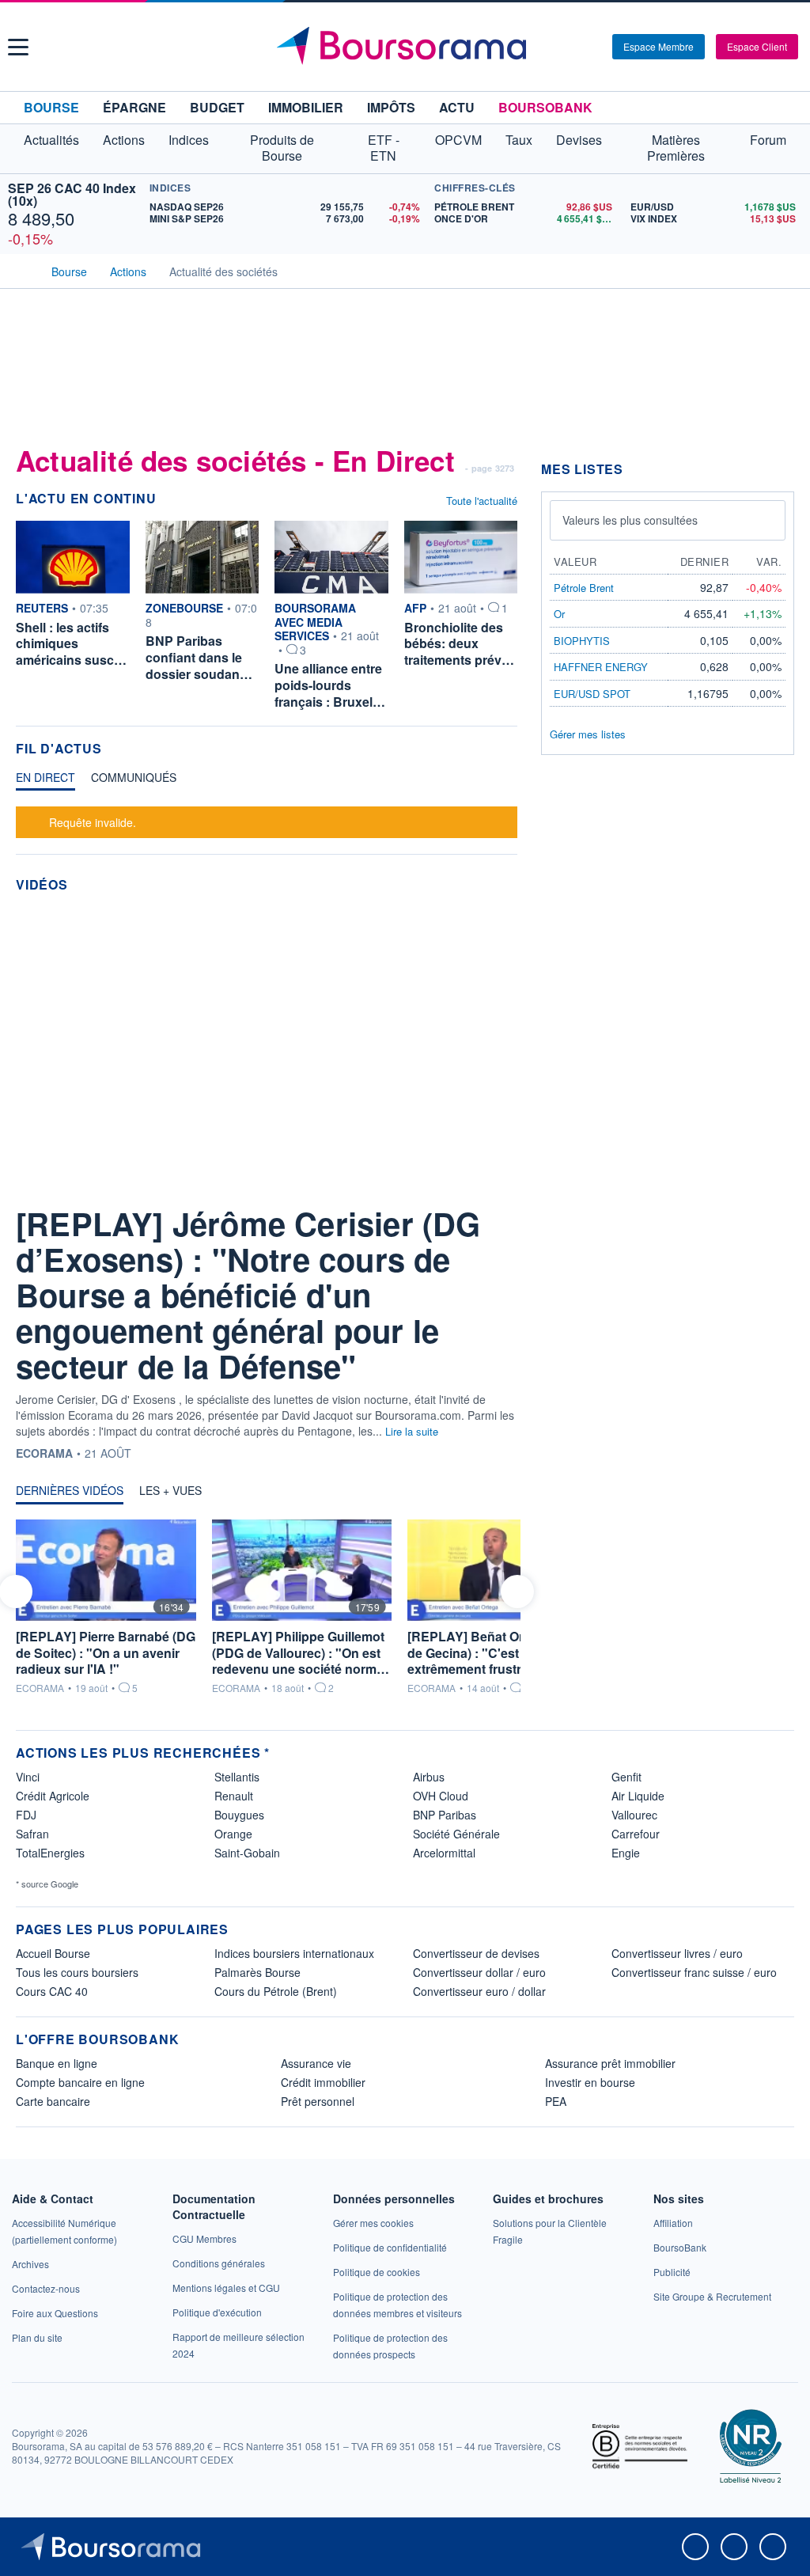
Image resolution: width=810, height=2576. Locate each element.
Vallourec (634, 1815)
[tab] (45, 781)
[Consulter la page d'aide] (595, 47)
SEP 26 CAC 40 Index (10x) (72, 194)
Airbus (429, 1777)
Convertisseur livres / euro (677, 1953)
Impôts (391, 107)
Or (559, 614)
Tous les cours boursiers (77, 1972)
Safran (32, 1834)
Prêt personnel (318, 2101)
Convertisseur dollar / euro (479, 1972)
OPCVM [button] (458, 140)
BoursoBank (545, 107)
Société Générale (456, 1834)
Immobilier (306, 107)
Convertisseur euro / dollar (479, 1991)
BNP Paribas (445, 1815)
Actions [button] (124, 140)
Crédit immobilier (323, 2082)
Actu (457, 107)
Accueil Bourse (53, 1953)
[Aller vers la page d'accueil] (407, 47)
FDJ (26, 1815)
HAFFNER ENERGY (601, 667)
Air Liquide (638, 1796)
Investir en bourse (590, 2082)
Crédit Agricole (53, 1796)
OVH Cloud (441, 1796)
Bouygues (239, 1815)
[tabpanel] (267, 820)
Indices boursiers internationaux (294, 1953)
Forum (768, 140)
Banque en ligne (57, 2063)
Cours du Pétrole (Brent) (276, 1991)
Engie (626, 1853)
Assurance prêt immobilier (610, 2063)
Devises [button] (579, 140)
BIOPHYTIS (582, 641)
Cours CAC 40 (52, 1991)
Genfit (626, 1777)
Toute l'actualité (482, 501)
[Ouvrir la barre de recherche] (574, 47)
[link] (30, 2264)
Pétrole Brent (584, 588)
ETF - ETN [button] (384, 148)
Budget (217, 107)
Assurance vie (316, 2063)
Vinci (28, 1777)
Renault (234, 1796)
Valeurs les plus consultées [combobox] (630, 520)
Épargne (134, 107)
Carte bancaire (53, 2101)
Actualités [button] (51, 140)
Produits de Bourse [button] (282, 148)
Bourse (51, 107)
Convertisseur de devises (476, 1953)
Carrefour (636, 1834)
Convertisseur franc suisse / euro (694, 1972)
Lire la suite (412, 1431)
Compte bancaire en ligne (80, 2082)
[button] (18, 47)
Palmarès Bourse (257, 1972)
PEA (556, 2101)
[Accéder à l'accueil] (22, 270)
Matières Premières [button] (676, 148)
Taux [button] (519, 140)
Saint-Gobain (247, 1853)
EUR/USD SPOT (592, 694)
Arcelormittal (444, 1853)
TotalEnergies (50, 1853)
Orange (233, 1834)
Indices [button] (189, 140)
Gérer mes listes (588, 734)
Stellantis (237, 1777)
